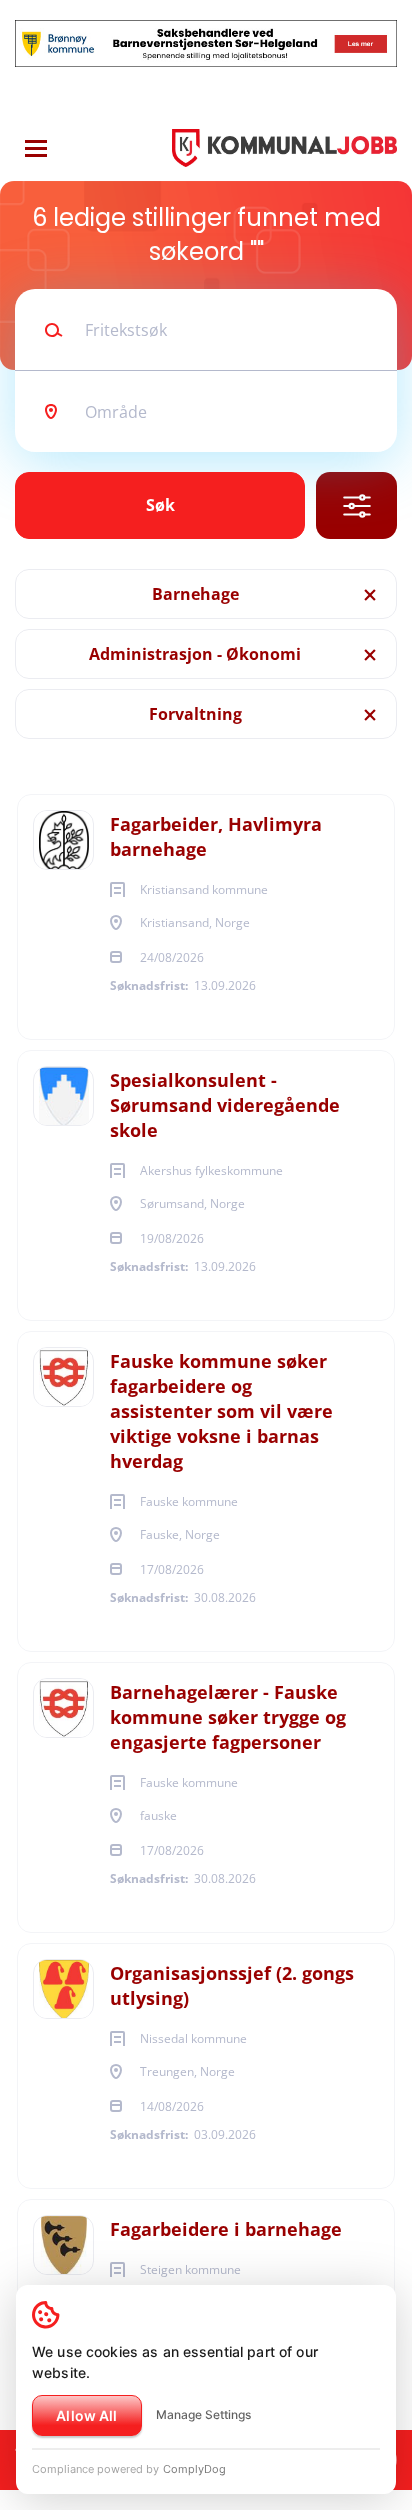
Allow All (86, 2415)
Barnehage (195, 594)
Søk (160, 505)
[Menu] (36, 148)
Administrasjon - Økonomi (195, 654)
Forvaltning (195, 714)
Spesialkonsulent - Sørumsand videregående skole (225, 1105)
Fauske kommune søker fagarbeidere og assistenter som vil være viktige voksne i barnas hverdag (221, 1411)
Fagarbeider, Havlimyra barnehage (216, 836)
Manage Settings (203, 2414)
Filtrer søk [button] (356, 505)
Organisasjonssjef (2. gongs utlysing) (232, 1985)
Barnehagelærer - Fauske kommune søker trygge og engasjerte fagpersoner (228, 1717)
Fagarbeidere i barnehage (226, 2229)
